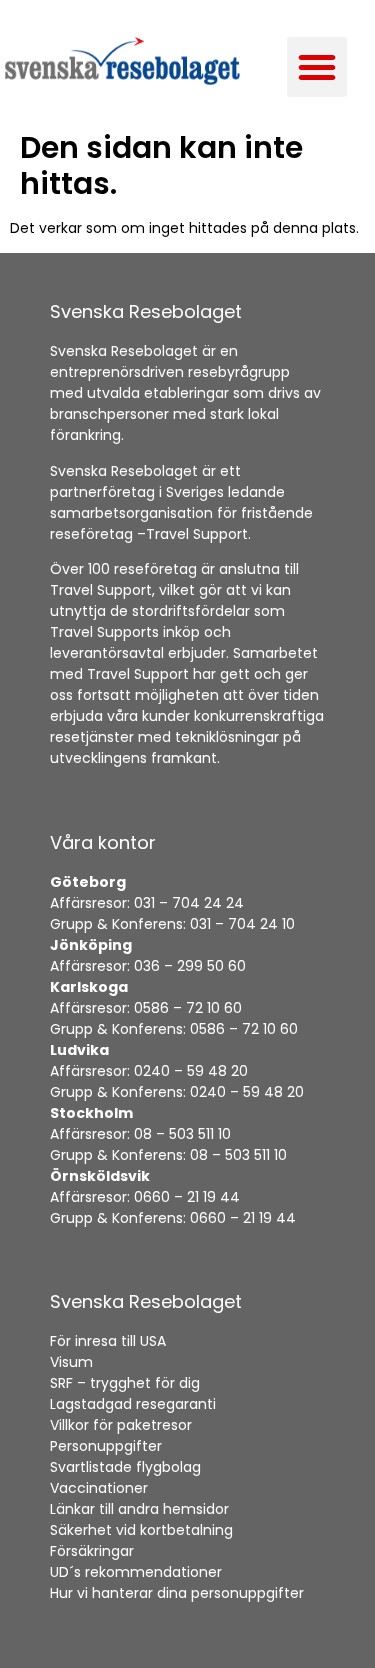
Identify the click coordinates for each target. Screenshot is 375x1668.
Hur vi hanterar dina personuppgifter (179, 1593)
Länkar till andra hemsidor (139, 1509)
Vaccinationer (99, 1488)
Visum (71, 1362)
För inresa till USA (108, 1341)
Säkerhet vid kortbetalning (141, 1530)
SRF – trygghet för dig (125, 1383)
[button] (317, 67)
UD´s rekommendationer (136, 1572)
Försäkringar (92, 1551)
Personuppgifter (106, 1446)
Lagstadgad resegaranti (133, 1404)
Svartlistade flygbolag (125, 1467)
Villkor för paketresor (121, 1425)
